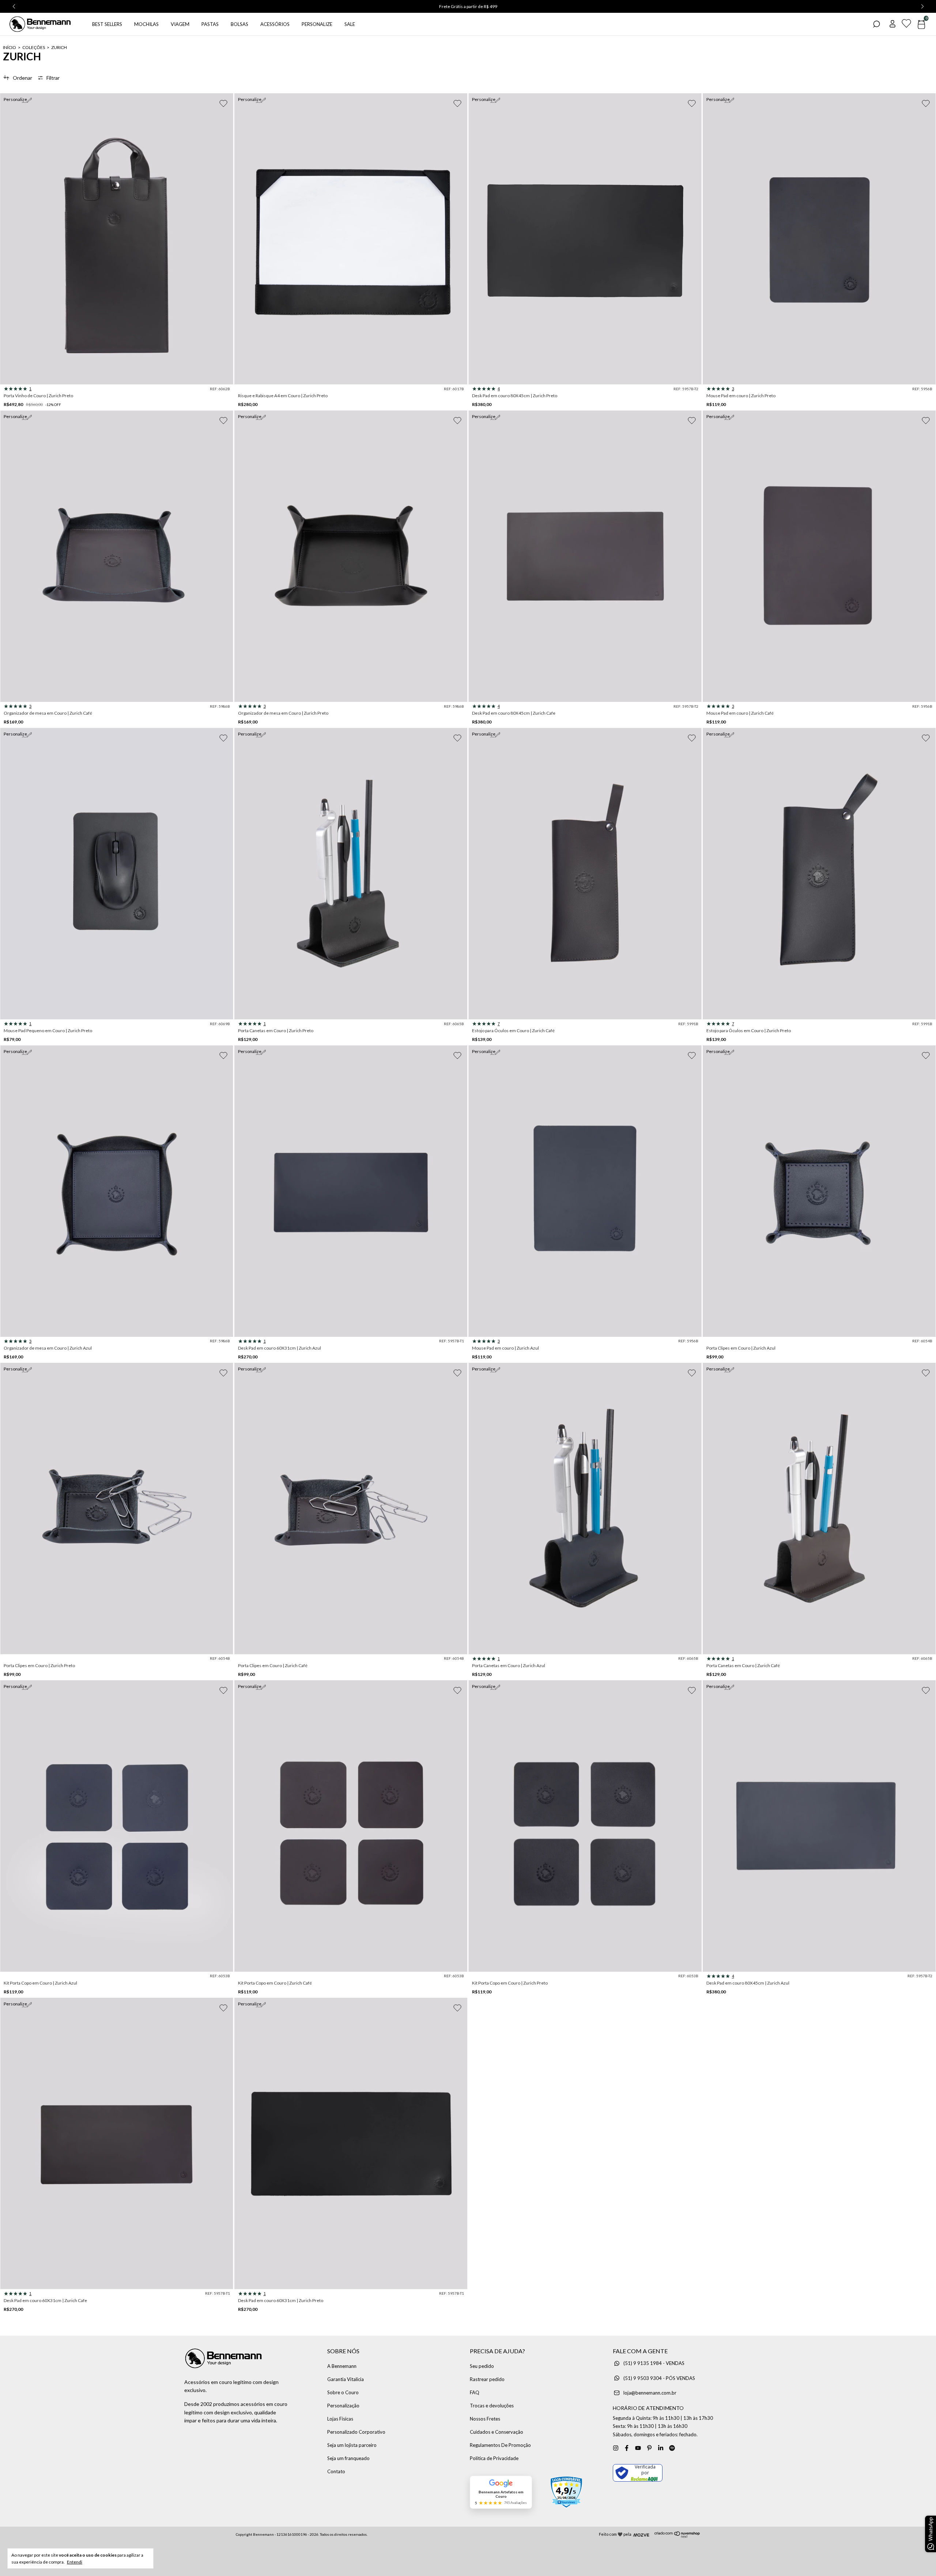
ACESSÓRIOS (275, 24)
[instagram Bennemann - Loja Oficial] (616, 2448)
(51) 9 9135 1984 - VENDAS (654, 2363)
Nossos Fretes (485, 2419)
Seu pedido (482, 2366)
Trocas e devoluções (492, 2406)
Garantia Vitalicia (346, 2379)
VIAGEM (180, 24)
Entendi (75, 2562)
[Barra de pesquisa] (876, 25)
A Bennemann (342, 2366)
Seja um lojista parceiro (352, 2445)
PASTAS (210, 24)
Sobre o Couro (343, 2392)
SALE (350, 24)
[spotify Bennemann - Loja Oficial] (672, 2448)
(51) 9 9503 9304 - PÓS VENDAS (659, 2378)
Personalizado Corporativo (356, 2432)
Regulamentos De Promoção (500, 2445)
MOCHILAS (146, 24)
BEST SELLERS (107, 24)
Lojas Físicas (340, 2419)
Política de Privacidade (494, 2458)
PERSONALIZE (317, 24)
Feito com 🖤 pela (615, 2534)
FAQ (475, 2392)
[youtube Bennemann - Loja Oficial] (638, 2448)
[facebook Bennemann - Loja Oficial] (627, 2448)
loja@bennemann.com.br (650, 2393)
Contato (336, 2471)
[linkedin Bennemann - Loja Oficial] (661, 2448)
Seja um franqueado (348, 2458)
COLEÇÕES (34, 47)
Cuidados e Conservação (497, 2432)
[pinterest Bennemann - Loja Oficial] (649, 2448)
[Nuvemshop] (677, 2536)
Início (10, 47)
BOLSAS (239, 24)
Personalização (343, 2406)
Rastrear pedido (487, 2379)
